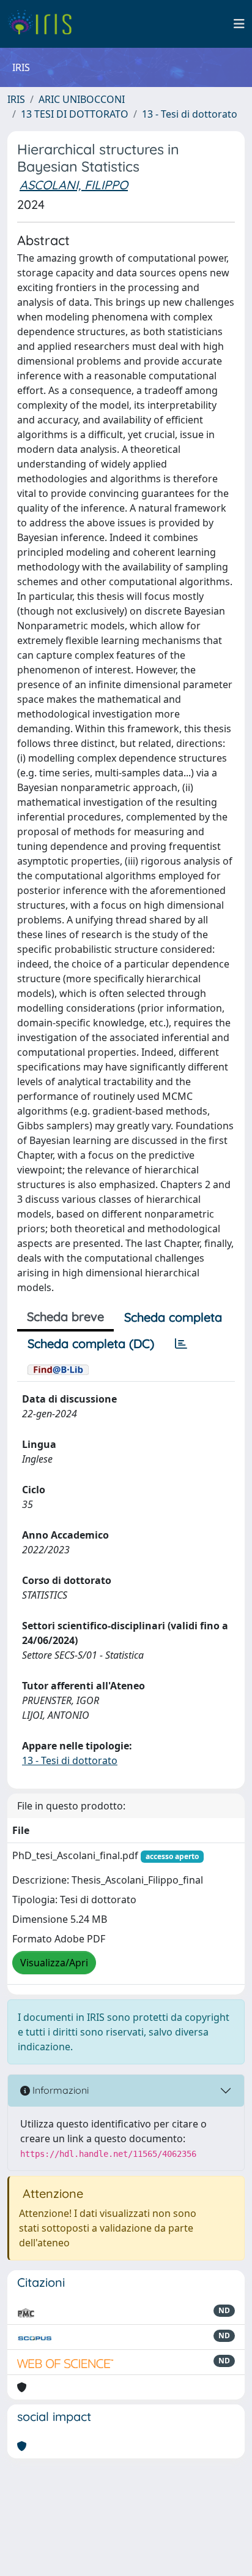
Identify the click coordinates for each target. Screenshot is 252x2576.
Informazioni (59, 2090)
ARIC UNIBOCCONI (82, 99)
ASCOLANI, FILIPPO (74, 185)
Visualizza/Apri (54, 1963)
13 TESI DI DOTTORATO (75, 114)
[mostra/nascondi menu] (239, 24)
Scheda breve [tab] (65, 1316)
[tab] (181, 1344)
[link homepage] (44, 24)
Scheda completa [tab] (173, 1317)
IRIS (16, 99)
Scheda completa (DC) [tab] (91, 1343)
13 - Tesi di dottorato (190, 114)
